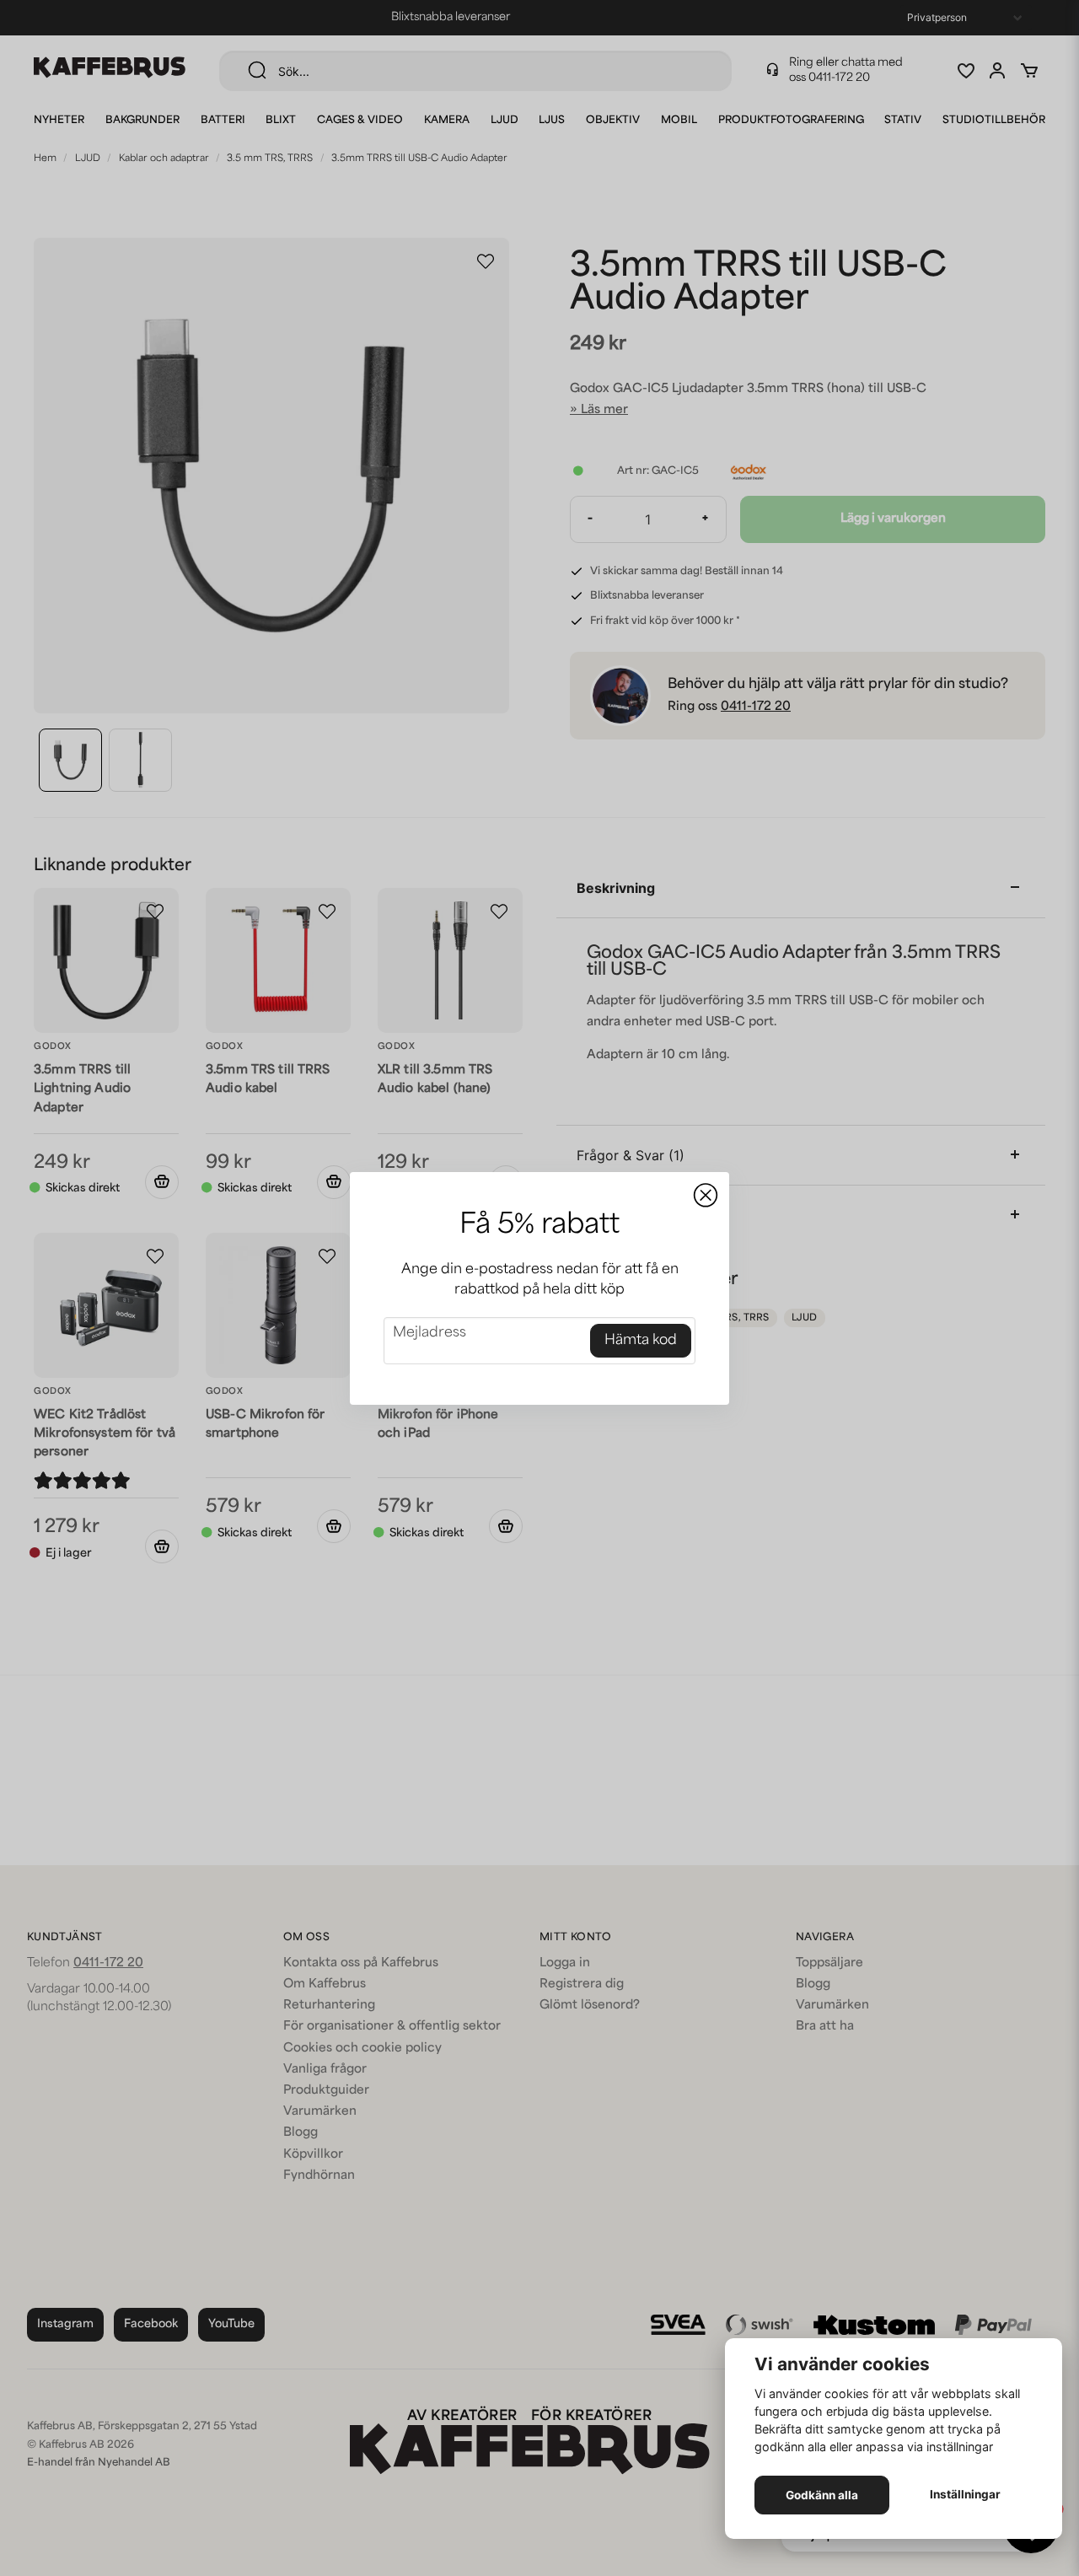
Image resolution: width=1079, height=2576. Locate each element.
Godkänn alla (822, 2495)
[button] (706, 1196)
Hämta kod (641, 1341)
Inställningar (965, 2494)
